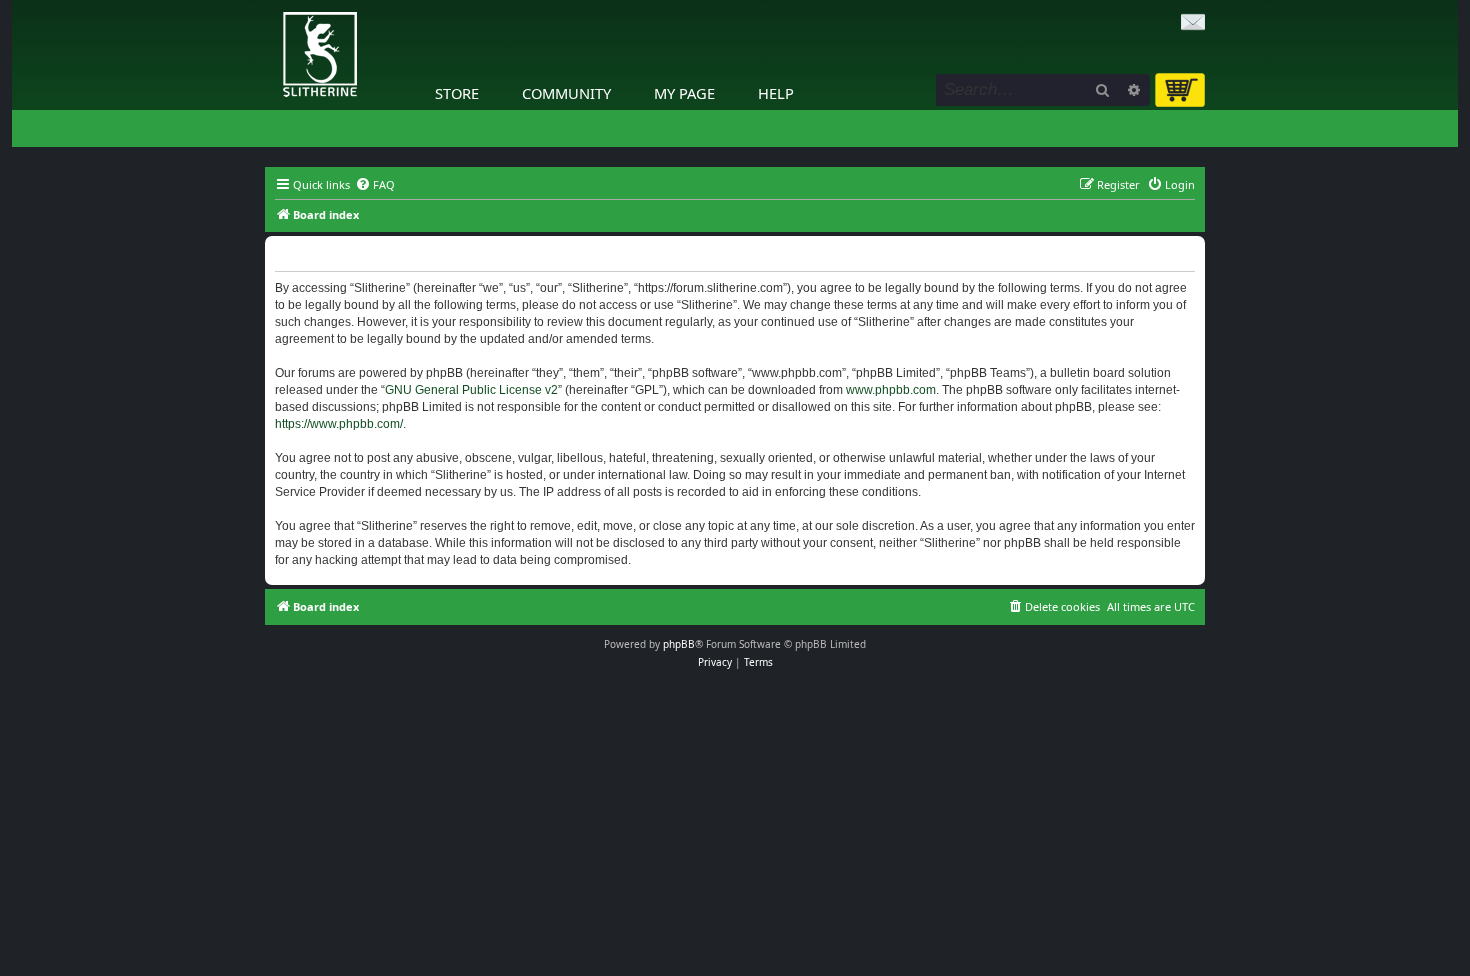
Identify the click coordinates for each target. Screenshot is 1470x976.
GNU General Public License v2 (471, 390)
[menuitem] (375, 185)
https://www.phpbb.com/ (339, 424)
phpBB (679, 644)
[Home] (270, 5)
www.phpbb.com (891, 390)
